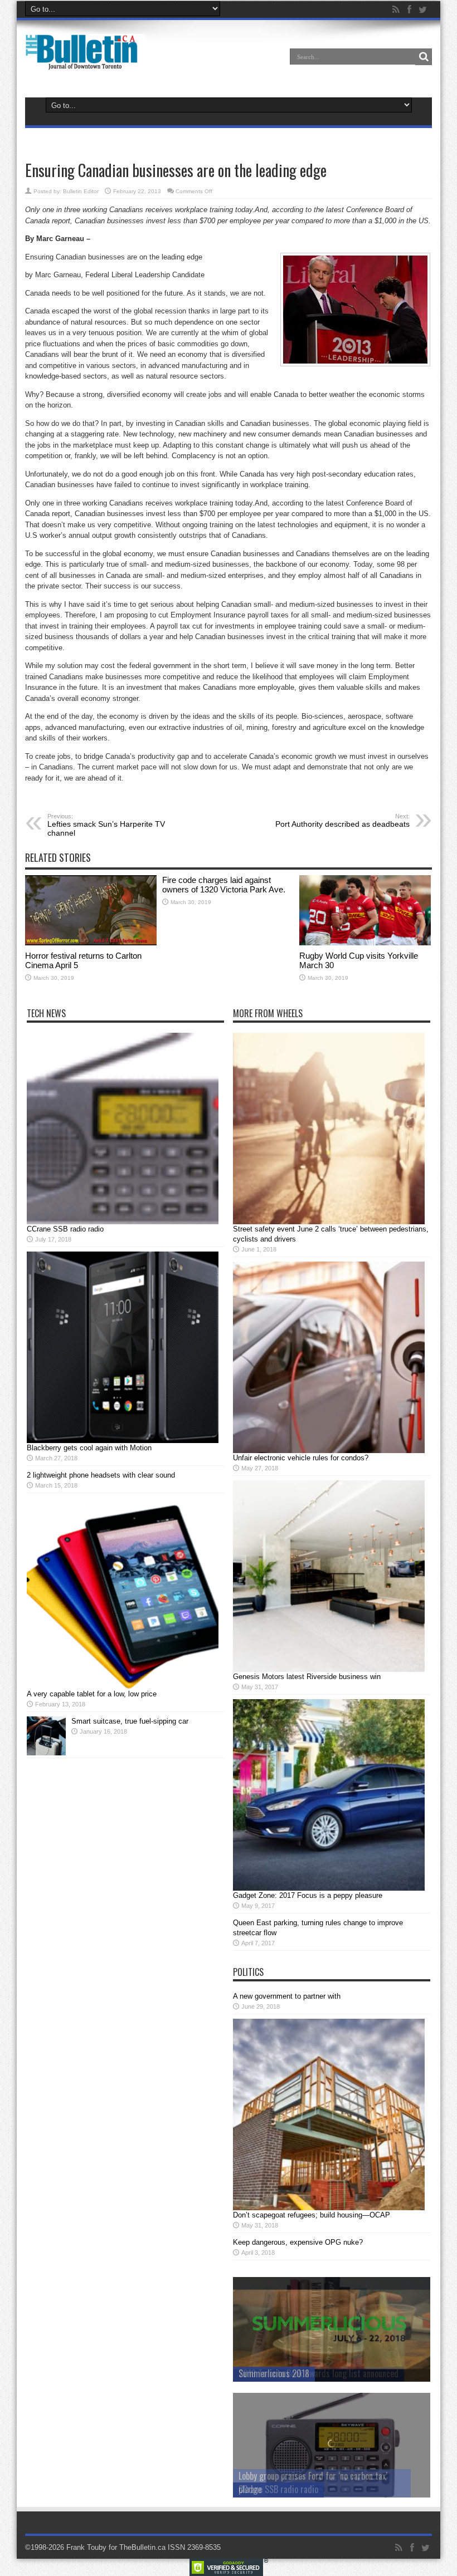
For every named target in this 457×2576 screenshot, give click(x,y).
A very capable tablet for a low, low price (92, 1694)
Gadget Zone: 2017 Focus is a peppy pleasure (308, 1895)
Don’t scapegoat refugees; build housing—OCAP (312, 2215)
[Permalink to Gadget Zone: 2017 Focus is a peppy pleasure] (329, 1888)
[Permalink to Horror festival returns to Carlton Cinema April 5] (91, 943)
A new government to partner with (287, 1996)
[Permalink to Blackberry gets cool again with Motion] (123, 1441)
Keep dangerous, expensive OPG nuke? (298, 2242)
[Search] (424, 57)
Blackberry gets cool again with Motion (89, 1448)
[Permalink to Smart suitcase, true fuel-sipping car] (46, 1753)
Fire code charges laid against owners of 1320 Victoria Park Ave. (224, 885)
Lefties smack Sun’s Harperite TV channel (106, 825)
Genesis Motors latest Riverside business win (307, 1677)
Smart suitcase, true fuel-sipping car (130, 1721)
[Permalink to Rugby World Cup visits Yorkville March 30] (365, 943)
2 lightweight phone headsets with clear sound (101, 1475)
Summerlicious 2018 (274, 2373)
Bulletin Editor (81, 191)
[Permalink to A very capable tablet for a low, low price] (123, 1687)
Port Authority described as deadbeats (342, 821)
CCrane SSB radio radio (65, 1229)
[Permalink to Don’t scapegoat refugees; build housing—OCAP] (329, 2208)
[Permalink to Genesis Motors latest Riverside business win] (329, 1669)
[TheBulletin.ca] (85, 62)
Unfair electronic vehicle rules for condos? (301, 1458)
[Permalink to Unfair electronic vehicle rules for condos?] (329, 1451)
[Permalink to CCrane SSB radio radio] (123, 1222)
